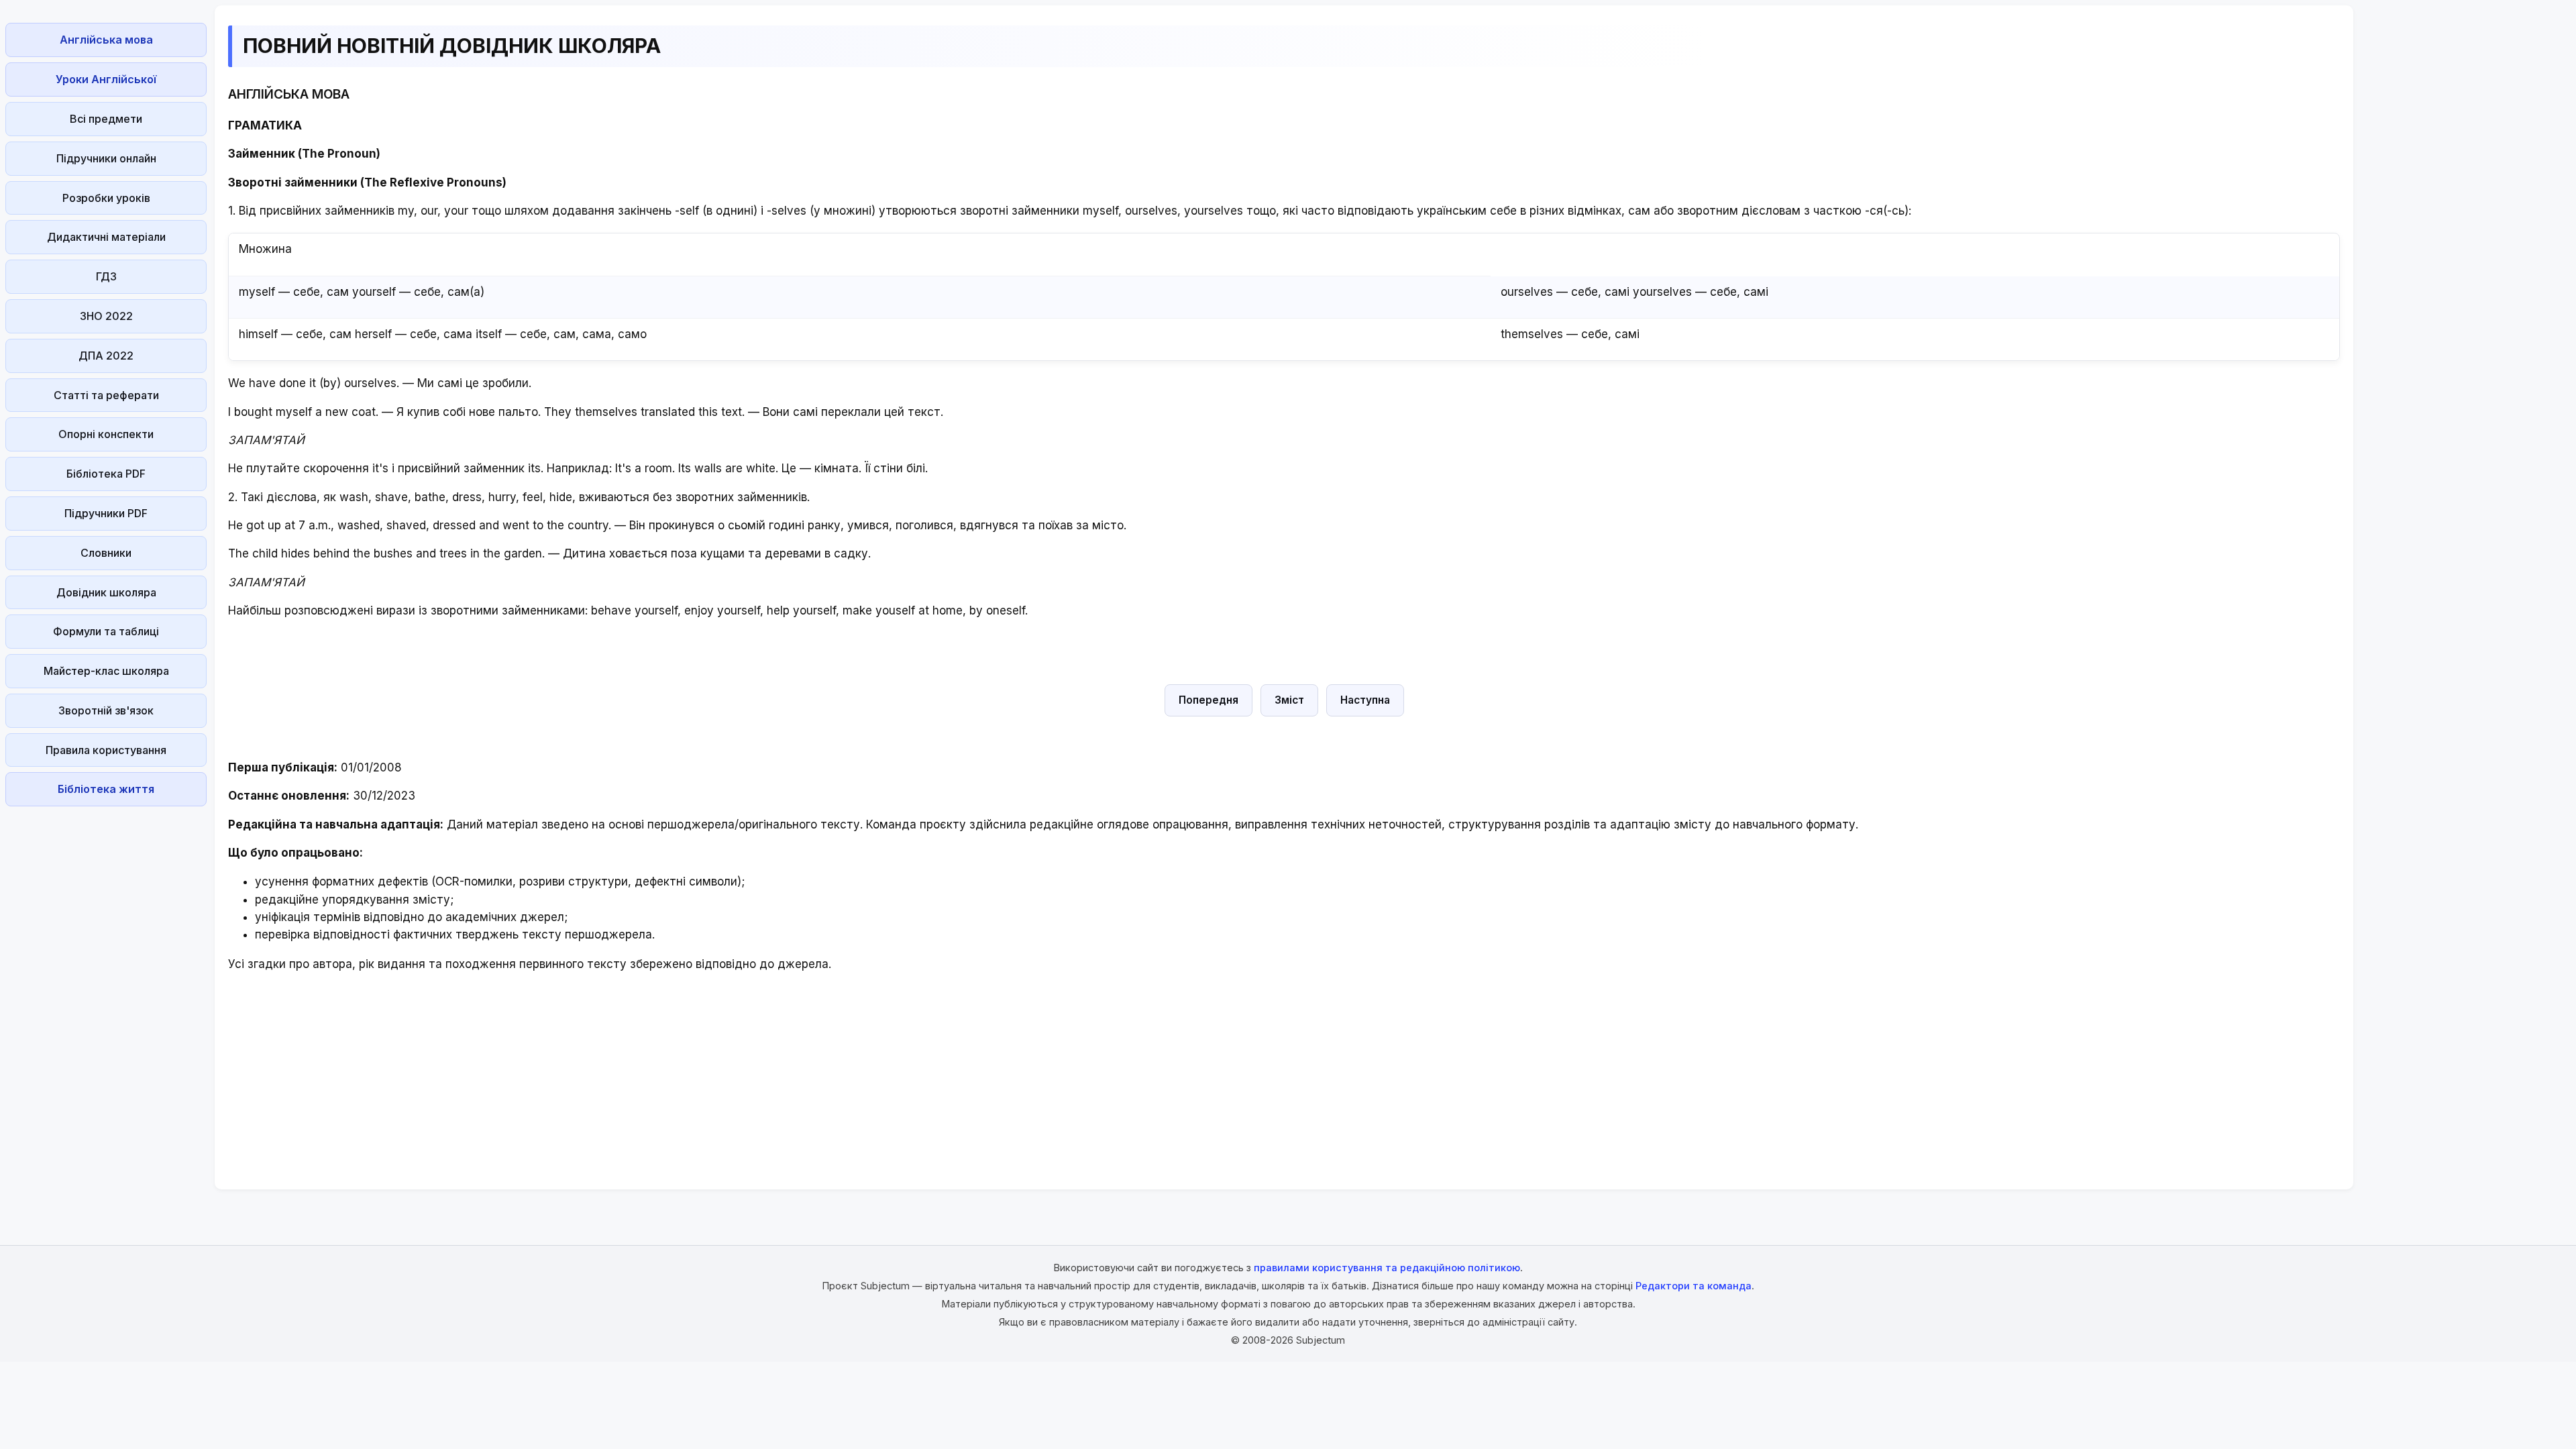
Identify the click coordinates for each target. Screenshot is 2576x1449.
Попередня (1209, 700)
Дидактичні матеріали (106, 237)
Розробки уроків (106, 198)
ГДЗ (106, 276)
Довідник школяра (106, 592)
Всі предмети (106, 119)
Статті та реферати (106, 395)
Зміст (1289, 700)
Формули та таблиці (106, 631)
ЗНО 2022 (106, 316)
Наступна (1365, 700)
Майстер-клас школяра (106, 671)
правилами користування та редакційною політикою (1387, 1268)
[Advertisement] (106, 1013)
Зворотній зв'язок (106, 710)
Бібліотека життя (106, 789)
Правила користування (106, 750)
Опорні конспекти (106, 434)
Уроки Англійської (106, 79)
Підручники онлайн (106, 158)
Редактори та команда (1694, 1286)
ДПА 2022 (106, 356)
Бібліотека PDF (106, 474)
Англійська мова (106, 40)
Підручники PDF (106, 513)
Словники (106, 553)
